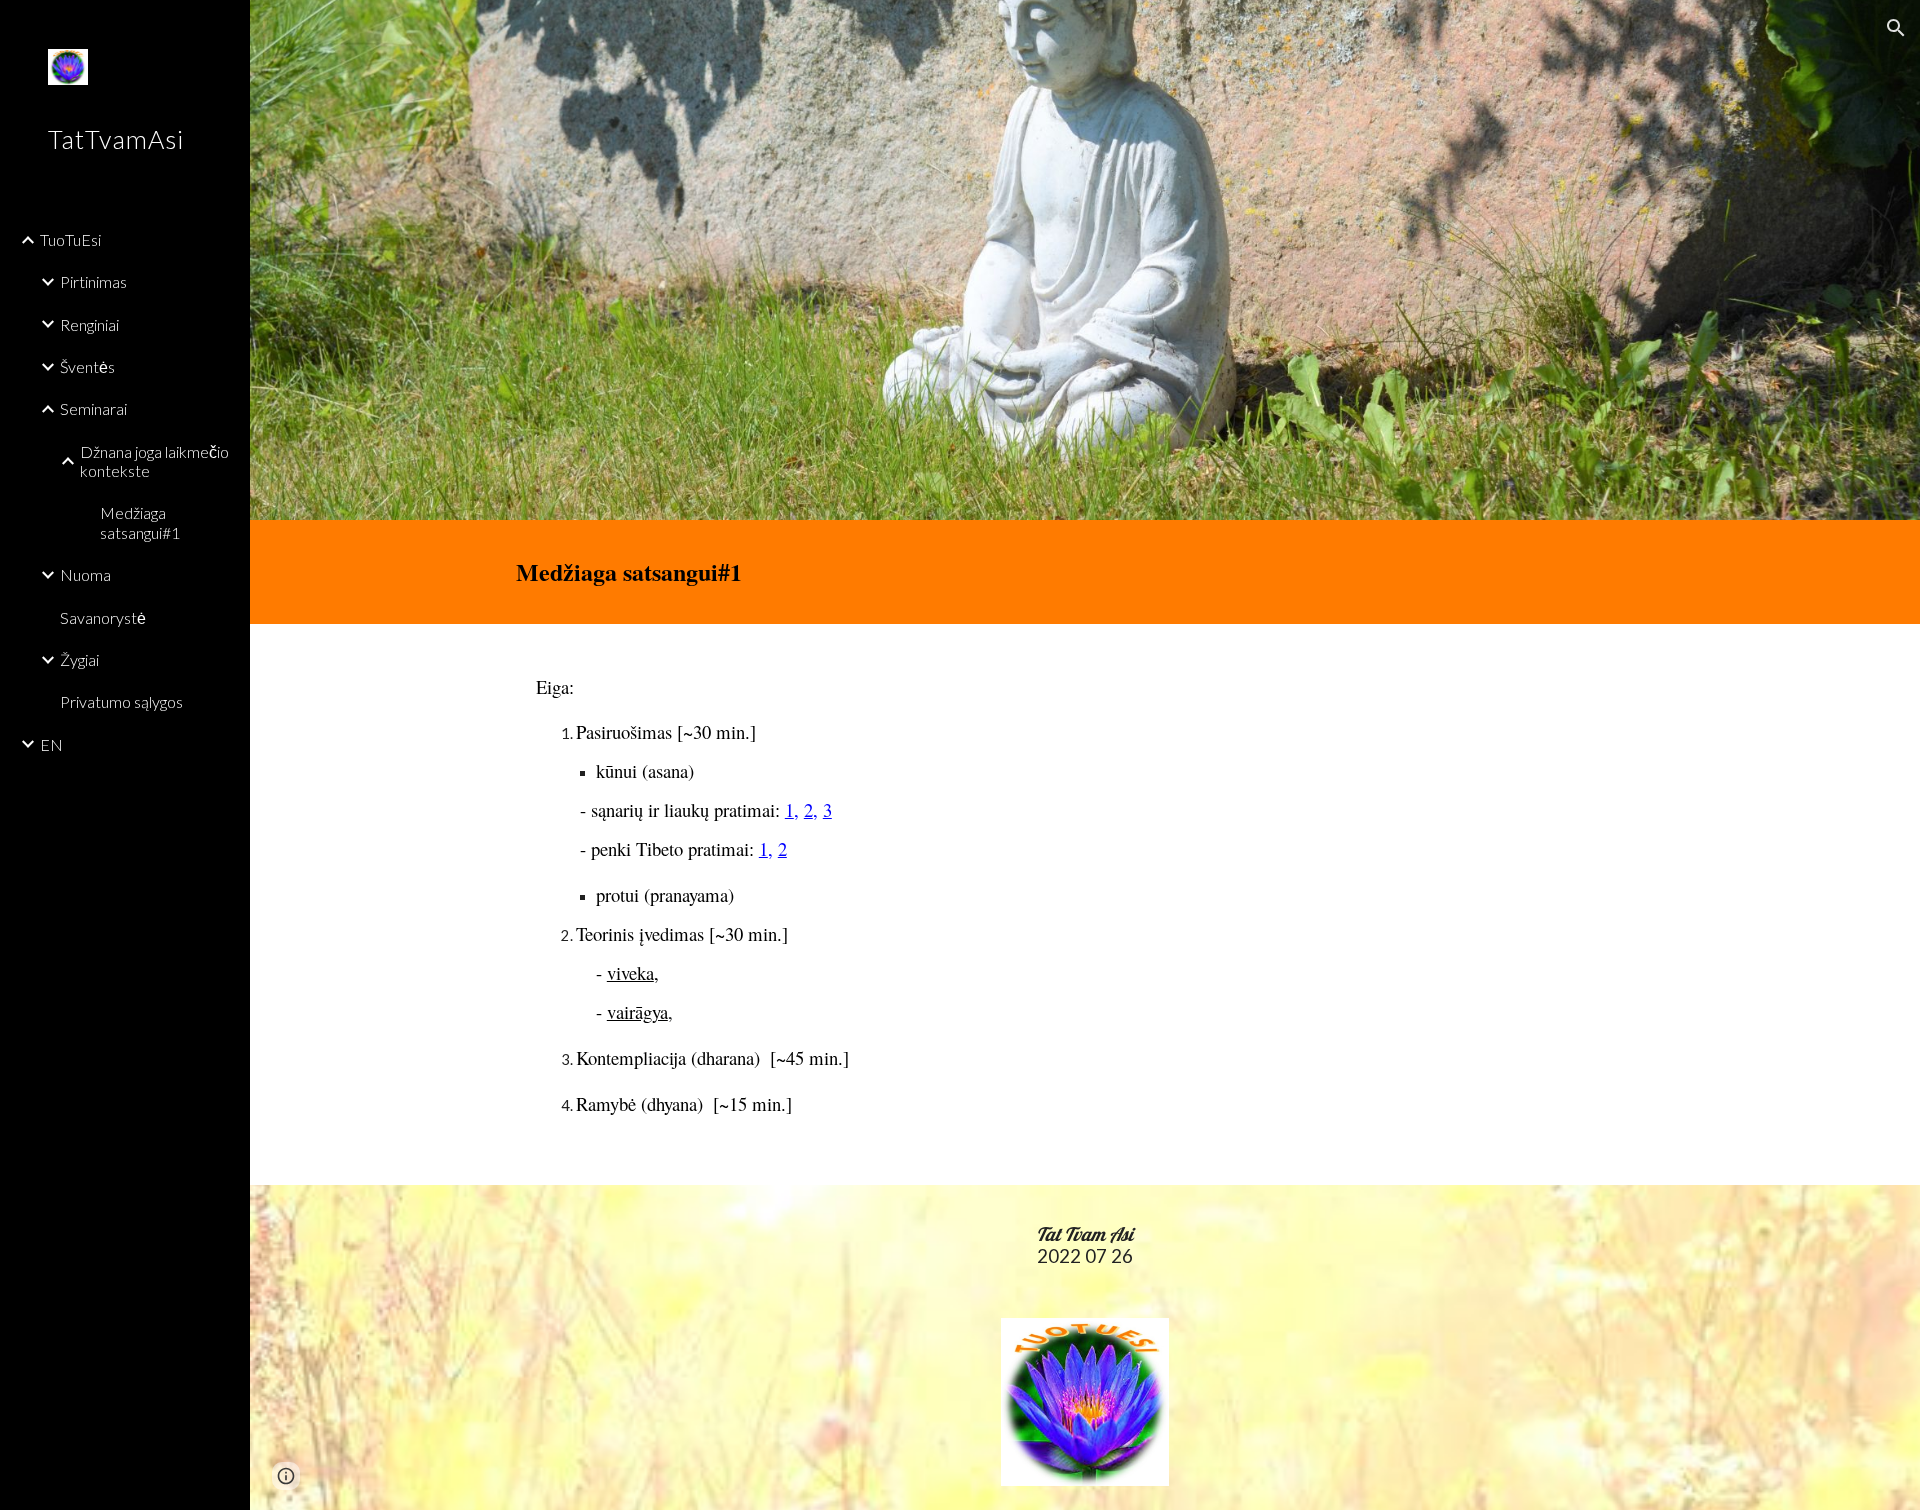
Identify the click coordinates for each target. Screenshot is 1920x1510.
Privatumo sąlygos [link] (121, 701)
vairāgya (637, 1011)
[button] (1896, 28)
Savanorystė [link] (103, 617)
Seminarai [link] (93, 408)
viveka (630, 972)
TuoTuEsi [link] (70, 239)
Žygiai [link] (79, 659)
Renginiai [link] (89, 324)
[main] (1085, 572)
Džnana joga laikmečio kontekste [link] (154, 461)
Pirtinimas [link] (93, 281)
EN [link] (51, 744)
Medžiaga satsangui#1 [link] (140, 522)
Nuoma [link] (85, 574)
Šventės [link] (87, 366)
